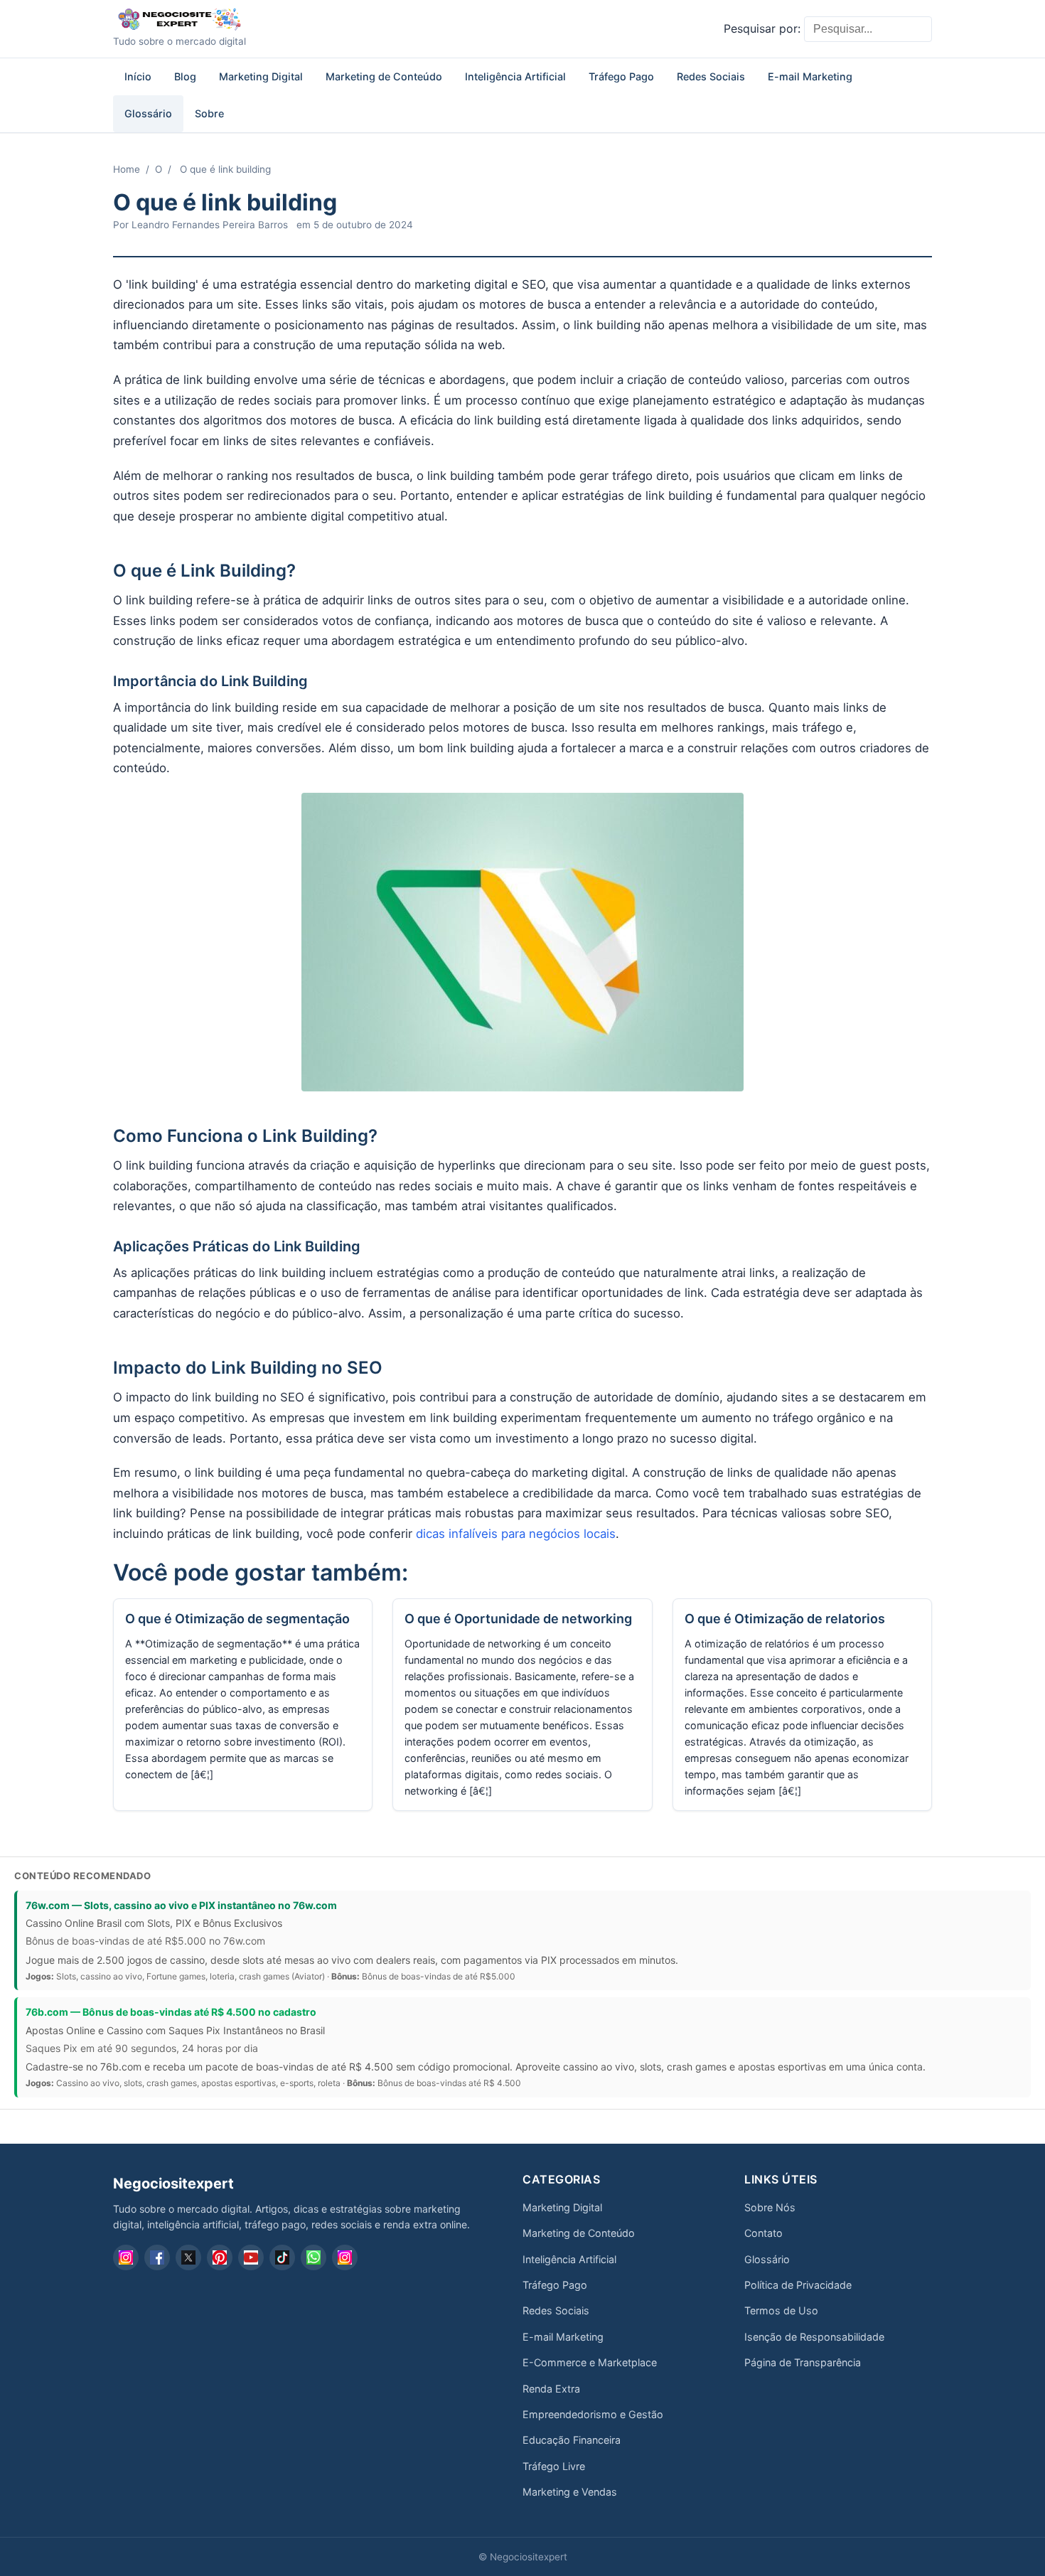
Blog (185, 76)
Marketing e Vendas (570, 2492)
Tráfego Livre (554, 2466)
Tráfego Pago (621, 76)
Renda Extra (551, 2389)
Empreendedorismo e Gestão (593, 2414)
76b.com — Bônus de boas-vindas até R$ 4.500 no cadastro (171, 2012)
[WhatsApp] (313, 2257)
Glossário (148, 113)
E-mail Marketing (810, 76)
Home (127, 169)
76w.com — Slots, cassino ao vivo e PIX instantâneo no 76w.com (181, 1905)
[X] (188, 2257)
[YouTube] (251, 2257)
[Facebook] (157, 2257)
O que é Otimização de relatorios (785, 1619)
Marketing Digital (261, 76)
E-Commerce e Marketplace (590, 2362)
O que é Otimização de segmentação (237, 1619)
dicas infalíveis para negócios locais (516, 1534)
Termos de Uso (781, 2310)
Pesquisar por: (762, 28)
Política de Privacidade (798, 2285)
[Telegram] (345, 2257)
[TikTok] (282, 2257)
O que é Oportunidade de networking (518, 1619)
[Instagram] (126, 2257)
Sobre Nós (770, 2207)
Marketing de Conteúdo (384, 76)
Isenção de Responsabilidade (814, 2337)
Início (138, 76)
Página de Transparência (803, 2362)
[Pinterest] (220, 2257)
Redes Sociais (711, 76)
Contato (763, 2233)
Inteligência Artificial (515, 76)
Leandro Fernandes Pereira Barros (210, 225)
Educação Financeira (572, 2440)
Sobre (209, 113)
